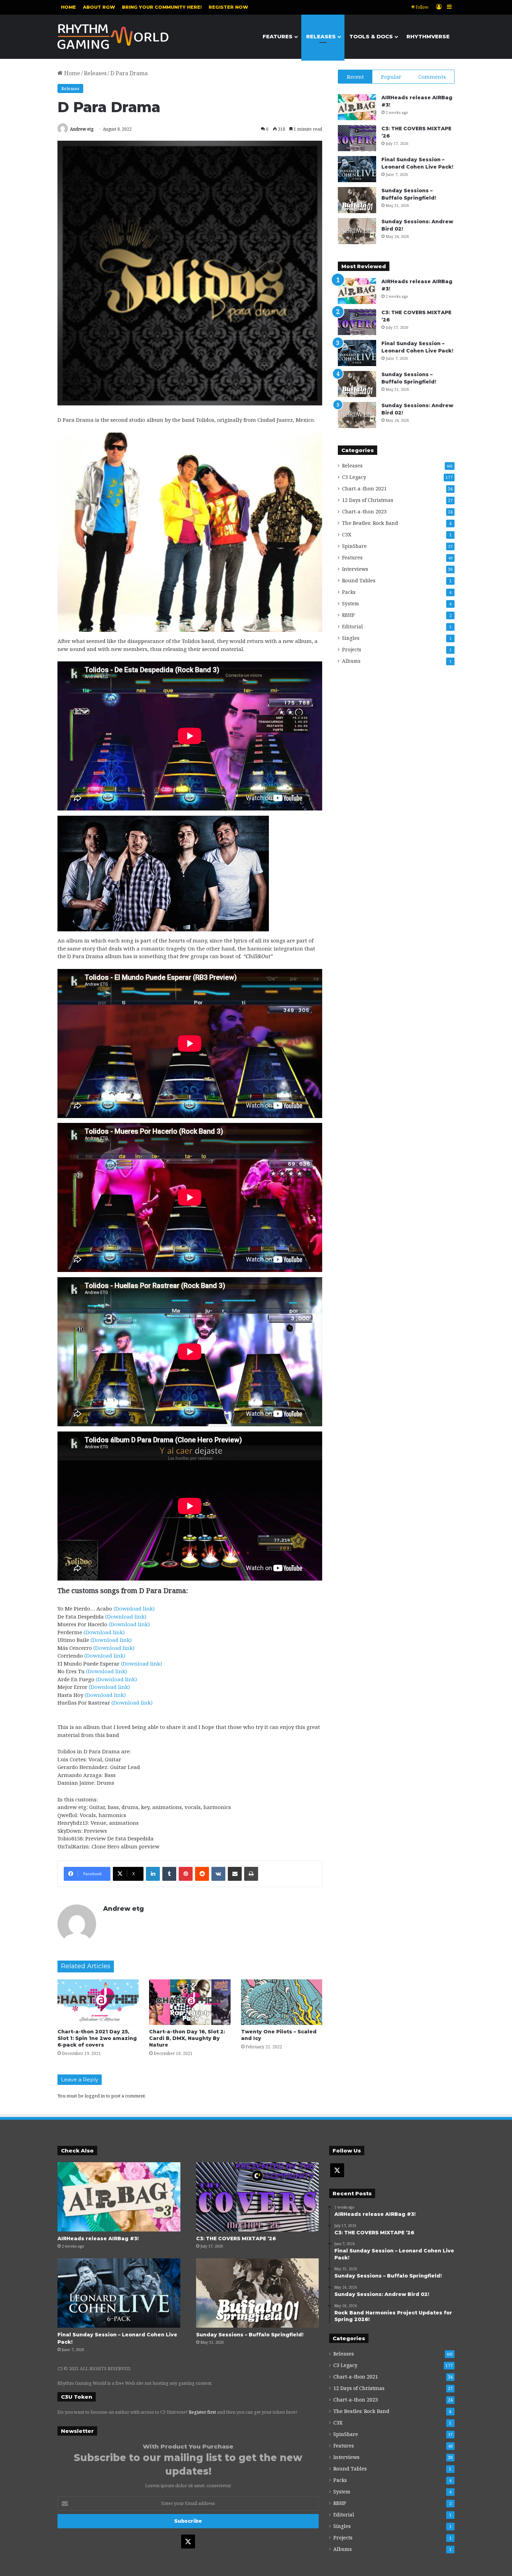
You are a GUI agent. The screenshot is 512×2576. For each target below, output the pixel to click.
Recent (355, 77)
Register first (202, 2412)
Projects (352, 649)
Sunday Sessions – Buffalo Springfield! (250, 2335)
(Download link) (134, 1608)
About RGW (99, 7)
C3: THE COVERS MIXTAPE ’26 (236, 2239)
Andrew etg (82, 129)
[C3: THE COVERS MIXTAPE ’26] (357, 138)
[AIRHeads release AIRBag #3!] (357, 107)
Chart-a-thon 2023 (364, 511)
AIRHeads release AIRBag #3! (98, 2239)
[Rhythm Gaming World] (113, 37)
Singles (351, 638)
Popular (391, 77)
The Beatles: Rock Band (370, 523)
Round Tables (359, 580)
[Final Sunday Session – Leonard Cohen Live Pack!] (357, 169)
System (351, 603)
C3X (347, 534)
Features (278, 36)
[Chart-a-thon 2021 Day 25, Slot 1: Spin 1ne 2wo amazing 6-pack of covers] (98, 2002)
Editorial (352, 626)
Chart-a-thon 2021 (364, 488)
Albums (351, 661)
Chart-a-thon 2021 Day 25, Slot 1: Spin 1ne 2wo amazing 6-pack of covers (97, 2038)
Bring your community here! (162, 7)
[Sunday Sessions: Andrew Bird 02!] (357, 231)
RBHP (348, 615)
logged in (95, 2096)
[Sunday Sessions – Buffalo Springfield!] (357, 200)
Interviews (355, 569)
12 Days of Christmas (368, 500)
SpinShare (354, 546)
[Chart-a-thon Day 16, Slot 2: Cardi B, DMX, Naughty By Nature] (190, 2002)
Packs (349, 592)
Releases (321, 36)
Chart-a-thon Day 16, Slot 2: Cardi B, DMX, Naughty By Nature (187, 2038)
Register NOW (228, 7)
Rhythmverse (428, 36)
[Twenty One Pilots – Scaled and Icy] (282, 2002)
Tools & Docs (371, 36)
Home (68, 7)
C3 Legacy (354, 477)
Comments (432, 77)
